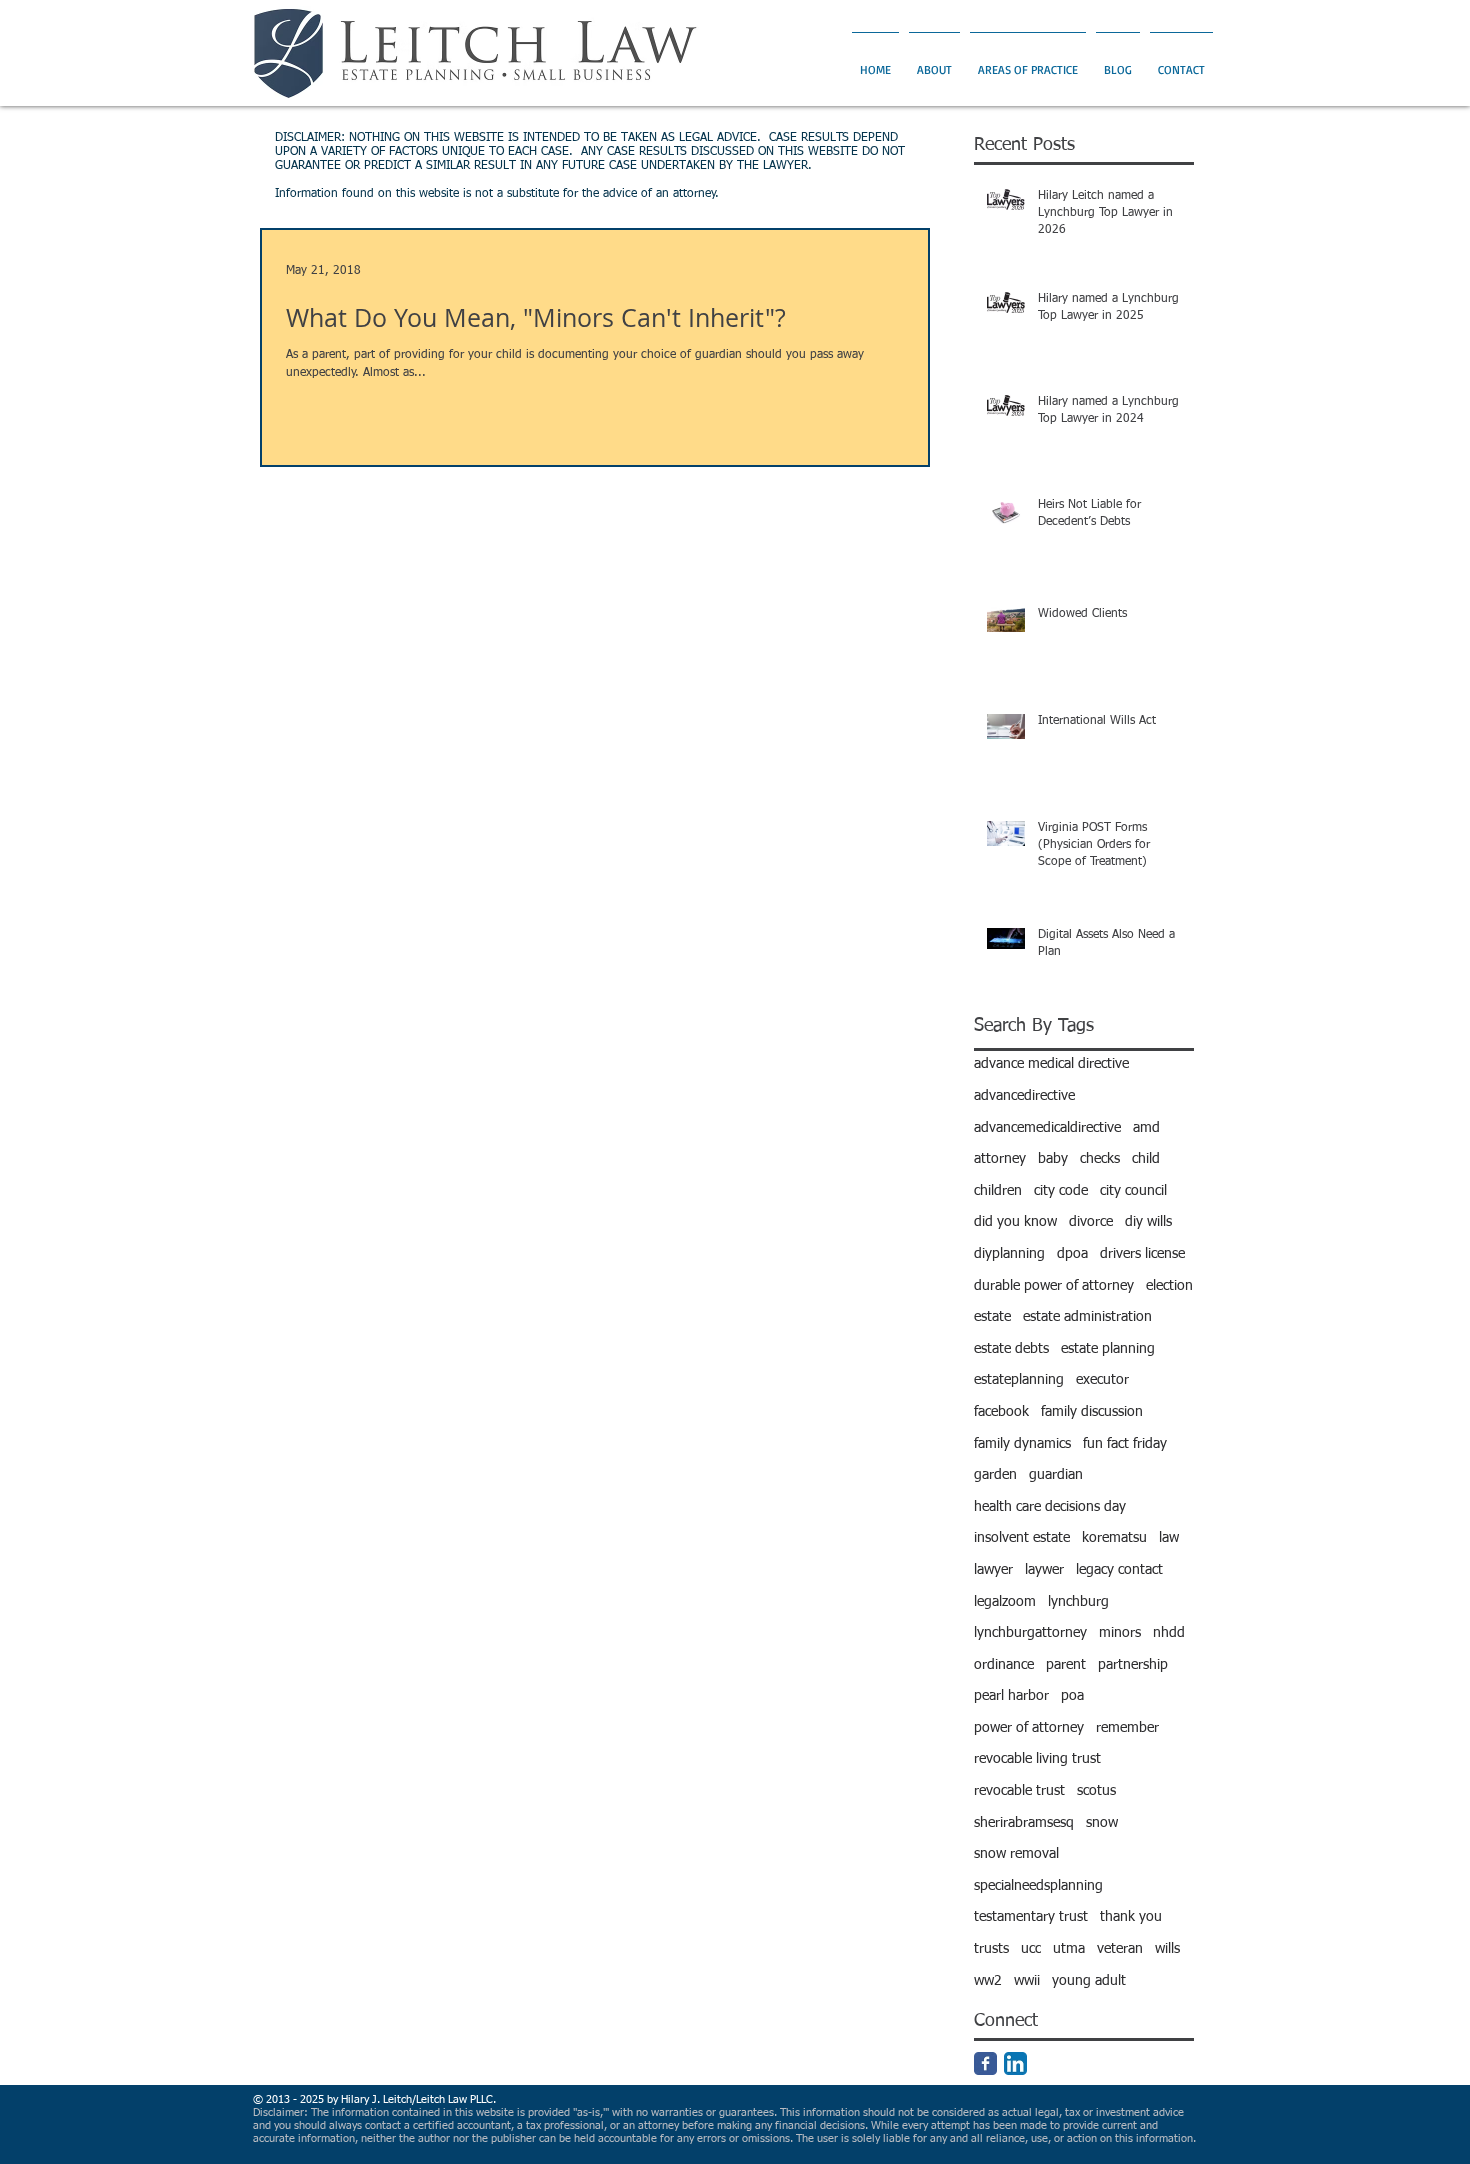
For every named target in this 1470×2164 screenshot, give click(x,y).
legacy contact (1119, 1570)
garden (995, 1475)
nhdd (1169, 1633)
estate (992, 1317)
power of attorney (1029, 1728)
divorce (1091, 1222)
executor (1102, 1380)
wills (1167, 1949)
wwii (1027, 1981)
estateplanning (1019, 1380)
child (1146, 1159)
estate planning (1108, 1349)
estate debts (1011, 1349)
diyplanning (1009, 1254)
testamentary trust (1031, 1917)
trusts (991, 1949)
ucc (1031, 1949)
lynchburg (1078, 1602)
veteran (1120, 1949)
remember (1127, 1728)
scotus (1096, 1791)
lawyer (993, 1570)
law (1169, 1538)
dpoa (1072, 1254)
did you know (1015, 1222)
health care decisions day (1050, 1507)
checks (1100, 1159)
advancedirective (1024, 1096)
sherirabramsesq (1024, 1823)
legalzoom (1005, 1602)
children (998, 1191)
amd (1146, 1128)
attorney (1000, 1159)
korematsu (1114, 1538)
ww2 (988, 1981)
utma (1069, 1949)
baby (1053, 1159)
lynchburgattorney (1030, 1633)
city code (1061, 1191)
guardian (1056, 1475)
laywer (1044, 1570)
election (1169, 1286)
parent (1066, 1665)
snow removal (1016, 1854)
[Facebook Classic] (985, 2063)
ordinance (1004, 1665)
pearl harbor (1011, 1696)
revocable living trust (1037, 1759)
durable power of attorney (1054, 1286)
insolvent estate (1022, 1538)
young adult (1089, 1981)
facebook (1001, 1412)
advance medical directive (1051, 1064)
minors (1120, 1633)
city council (1133, 1191)
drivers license (1142, 1254)
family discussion (1092, 1412)
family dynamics (1022, 1444)
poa (1072, 1696)
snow (1102, 1823)
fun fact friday (1125, 1444)
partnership (1133, 1665)
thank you (1131, 1917)
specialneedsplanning (1038, 1886)
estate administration (1087, 1317)
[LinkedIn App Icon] (1015, 2063)
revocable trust (1019, 1791)
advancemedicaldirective (1047, 1128)
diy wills (1148, 1222)
